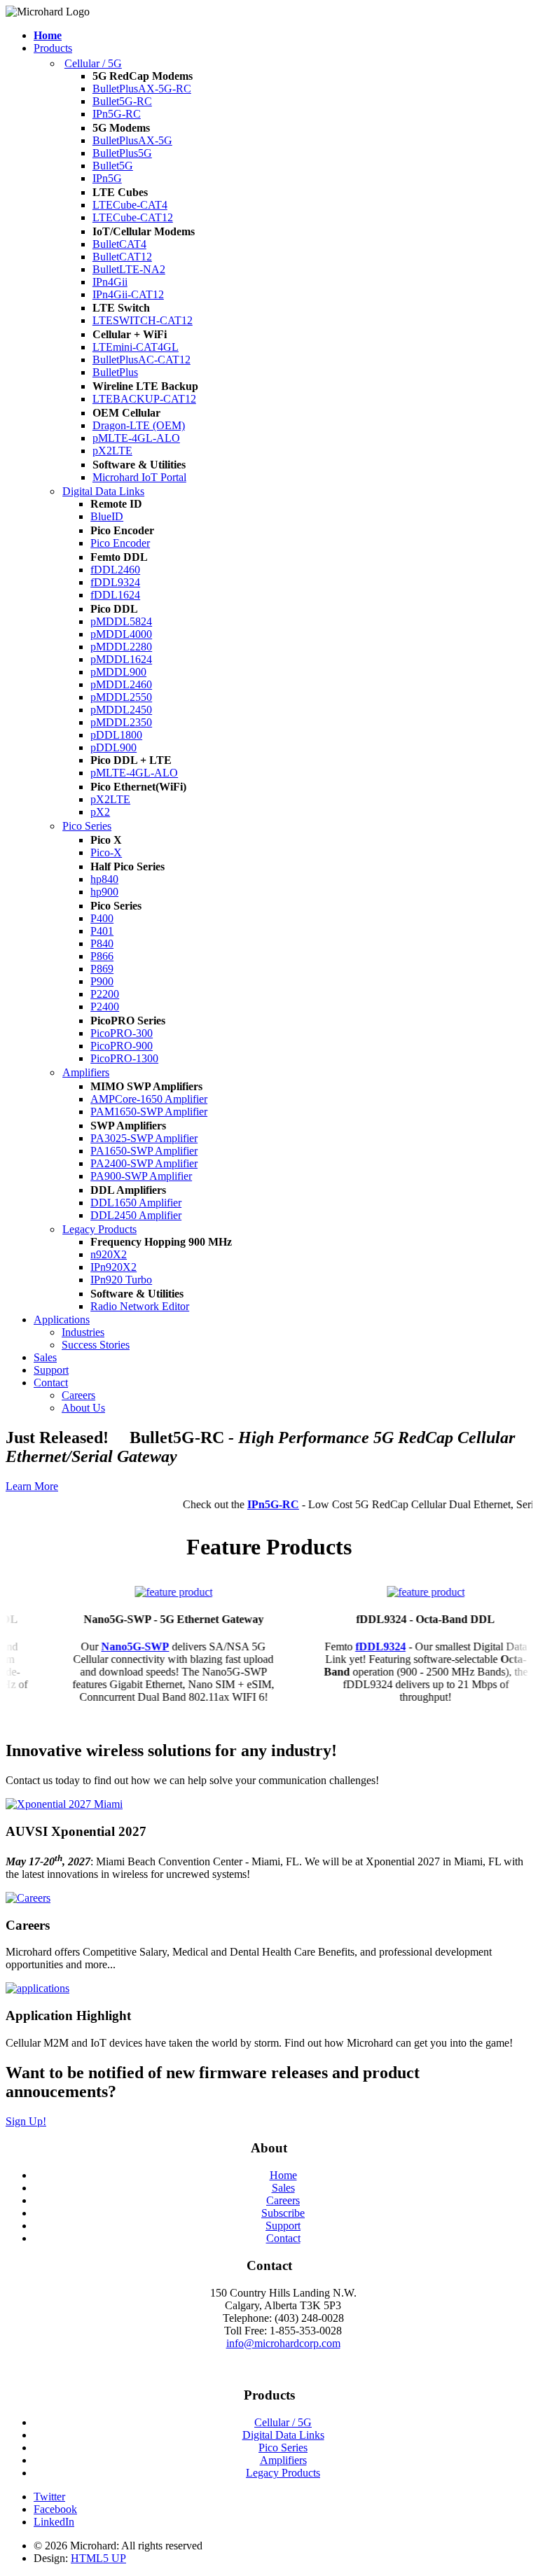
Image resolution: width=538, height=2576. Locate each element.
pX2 (100, 812)
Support (51, 1370)
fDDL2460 (115, 570)
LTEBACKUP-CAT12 (144, 399)
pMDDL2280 (121, 647)
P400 (102, 918)
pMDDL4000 (121, 634)
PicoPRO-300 (122, 1033)
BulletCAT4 (119, 244)
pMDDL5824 (121, 621)
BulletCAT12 (122, 257)
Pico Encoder (120, 543)
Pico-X (106, 852)
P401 (102, 931)
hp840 (104, 879)
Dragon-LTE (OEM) (139, 425)
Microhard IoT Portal (139, 477)
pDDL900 (113, 747)
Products (53, 48)
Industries (83, 1332)
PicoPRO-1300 (124, 1058)
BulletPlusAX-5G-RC (142, 89)
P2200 (105, 994)
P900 (102, 981)
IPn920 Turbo (121, 1280)
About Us (83, 1408)
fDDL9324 (115, 582)
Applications (62, 1320)
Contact (51, 1383)
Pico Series (87, 826)
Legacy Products (99, 1229)
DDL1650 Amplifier (136, 1203)
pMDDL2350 (121, 722)
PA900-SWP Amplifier (141, 1176)
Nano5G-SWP (118, 1646)
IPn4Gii (110, 282)
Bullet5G (113, 166)
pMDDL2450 (121, 710)
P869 (102, 969)
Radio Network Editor (140, 1306)
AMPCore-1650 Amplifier (149, 1099)
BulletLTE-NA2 (129, 269)
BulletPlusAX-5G (132, 140)
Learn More (32, 1486)
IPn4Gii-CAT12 (128, 294)
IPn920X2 (113, 1267)
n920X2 (109, 1254)
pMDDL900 (118, 672)
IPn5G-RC (117, 114)
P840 (102, 944)
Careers (78, 1395)
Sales (45, 1357)
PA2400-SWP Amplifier (144, 1163)
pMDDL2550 (121, 697)
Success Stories (96, 1345)
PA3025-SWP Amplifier (144, 1138)
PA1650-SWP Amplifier (144, 1151)
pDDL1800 (116, 735)
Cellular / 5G (93, 63)
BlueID (107, 516)
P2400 (105, 1007)
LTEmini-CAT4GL (136, 347)
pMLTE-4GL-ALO (136, 438)
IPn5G (107, 178)
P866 (102, 956)
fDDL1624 (115, 595)
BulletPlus (115, 372)
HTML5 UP (98, 2558)
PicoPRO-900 (122, 1046)
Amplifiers (86, 1072)
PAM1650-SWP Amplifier (149, 1112)
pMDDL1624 (121, 659)
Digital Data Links (103, 491)
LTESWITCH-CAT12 (143, 320)
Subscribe (283, 2213)
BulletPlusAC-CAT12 (142, 360)
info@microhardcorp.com (283, 2343)
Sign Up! (26, 2121)
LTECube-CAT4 (130, 205)
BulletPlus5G (122, 153)
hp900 (104, 892)
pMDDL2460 (121, 684)
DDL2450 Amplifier (136, 1215)
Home (283, 2175)
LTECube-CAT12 (133, 217)
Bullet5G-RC (122, 101)
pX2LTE (112, 451)
